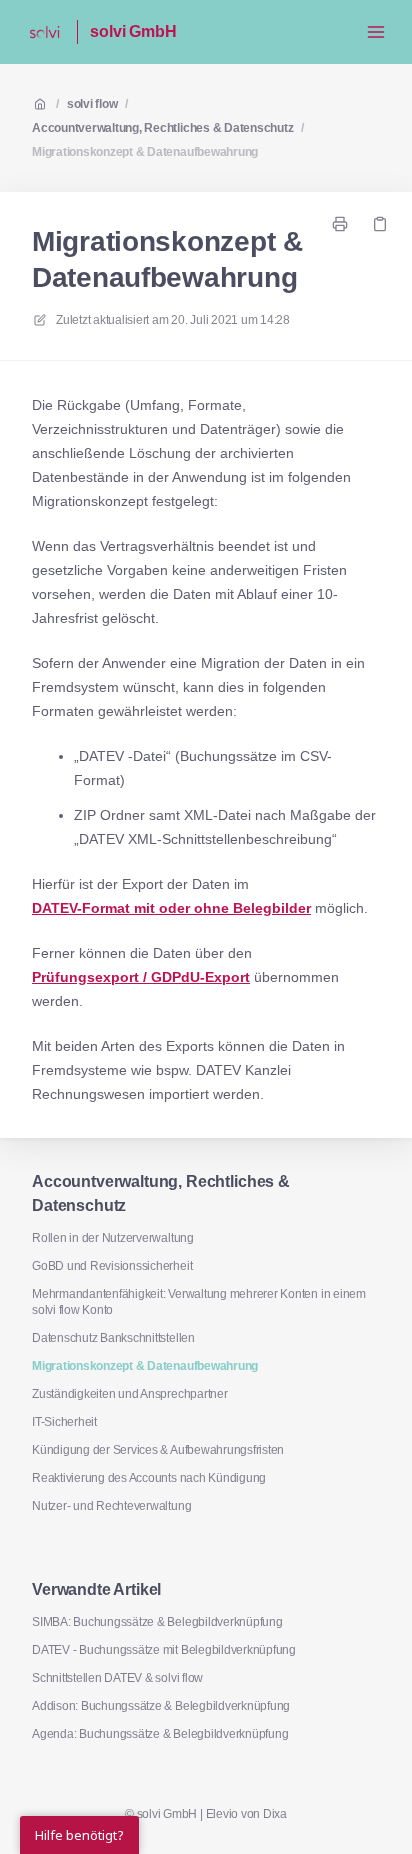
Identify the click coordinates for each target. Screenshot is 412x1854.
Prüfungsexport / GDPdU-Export (141, 977)
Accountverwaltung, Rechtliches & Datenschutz (162, 128)
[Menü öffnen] (376, 32)
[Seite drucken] (340, 224)
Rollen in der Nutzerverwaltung (113, 1238)
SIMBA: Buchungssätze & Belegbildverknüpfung (157, 1622)
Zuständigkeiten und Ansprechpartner (130, 1394)
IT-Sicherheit (64, 1422)
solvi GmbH (133, 31)
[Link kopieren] (380, 224)
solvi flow (92, 104)
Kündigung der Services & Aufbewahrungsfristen (158, 1450)
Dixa (275, 1814)
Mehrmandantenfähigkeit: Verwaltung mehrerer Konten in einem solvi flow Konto (199, 1302)
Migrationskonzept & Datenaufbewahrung (145, 152)
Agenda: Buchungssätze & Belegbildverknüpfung (160, 1734)
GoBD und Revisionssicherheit (112, 1266)
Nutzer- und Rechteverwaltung (111, 1506)
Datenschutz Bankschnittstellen (113, 1338)
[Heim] (44, 32)
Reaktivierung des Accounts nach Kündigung (149, 1478)
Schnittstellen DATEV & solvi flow (117, 1678)
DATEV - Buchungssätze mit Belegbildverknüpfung (164, 1650)
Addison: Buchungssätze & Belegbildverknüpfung (161, 1706)
